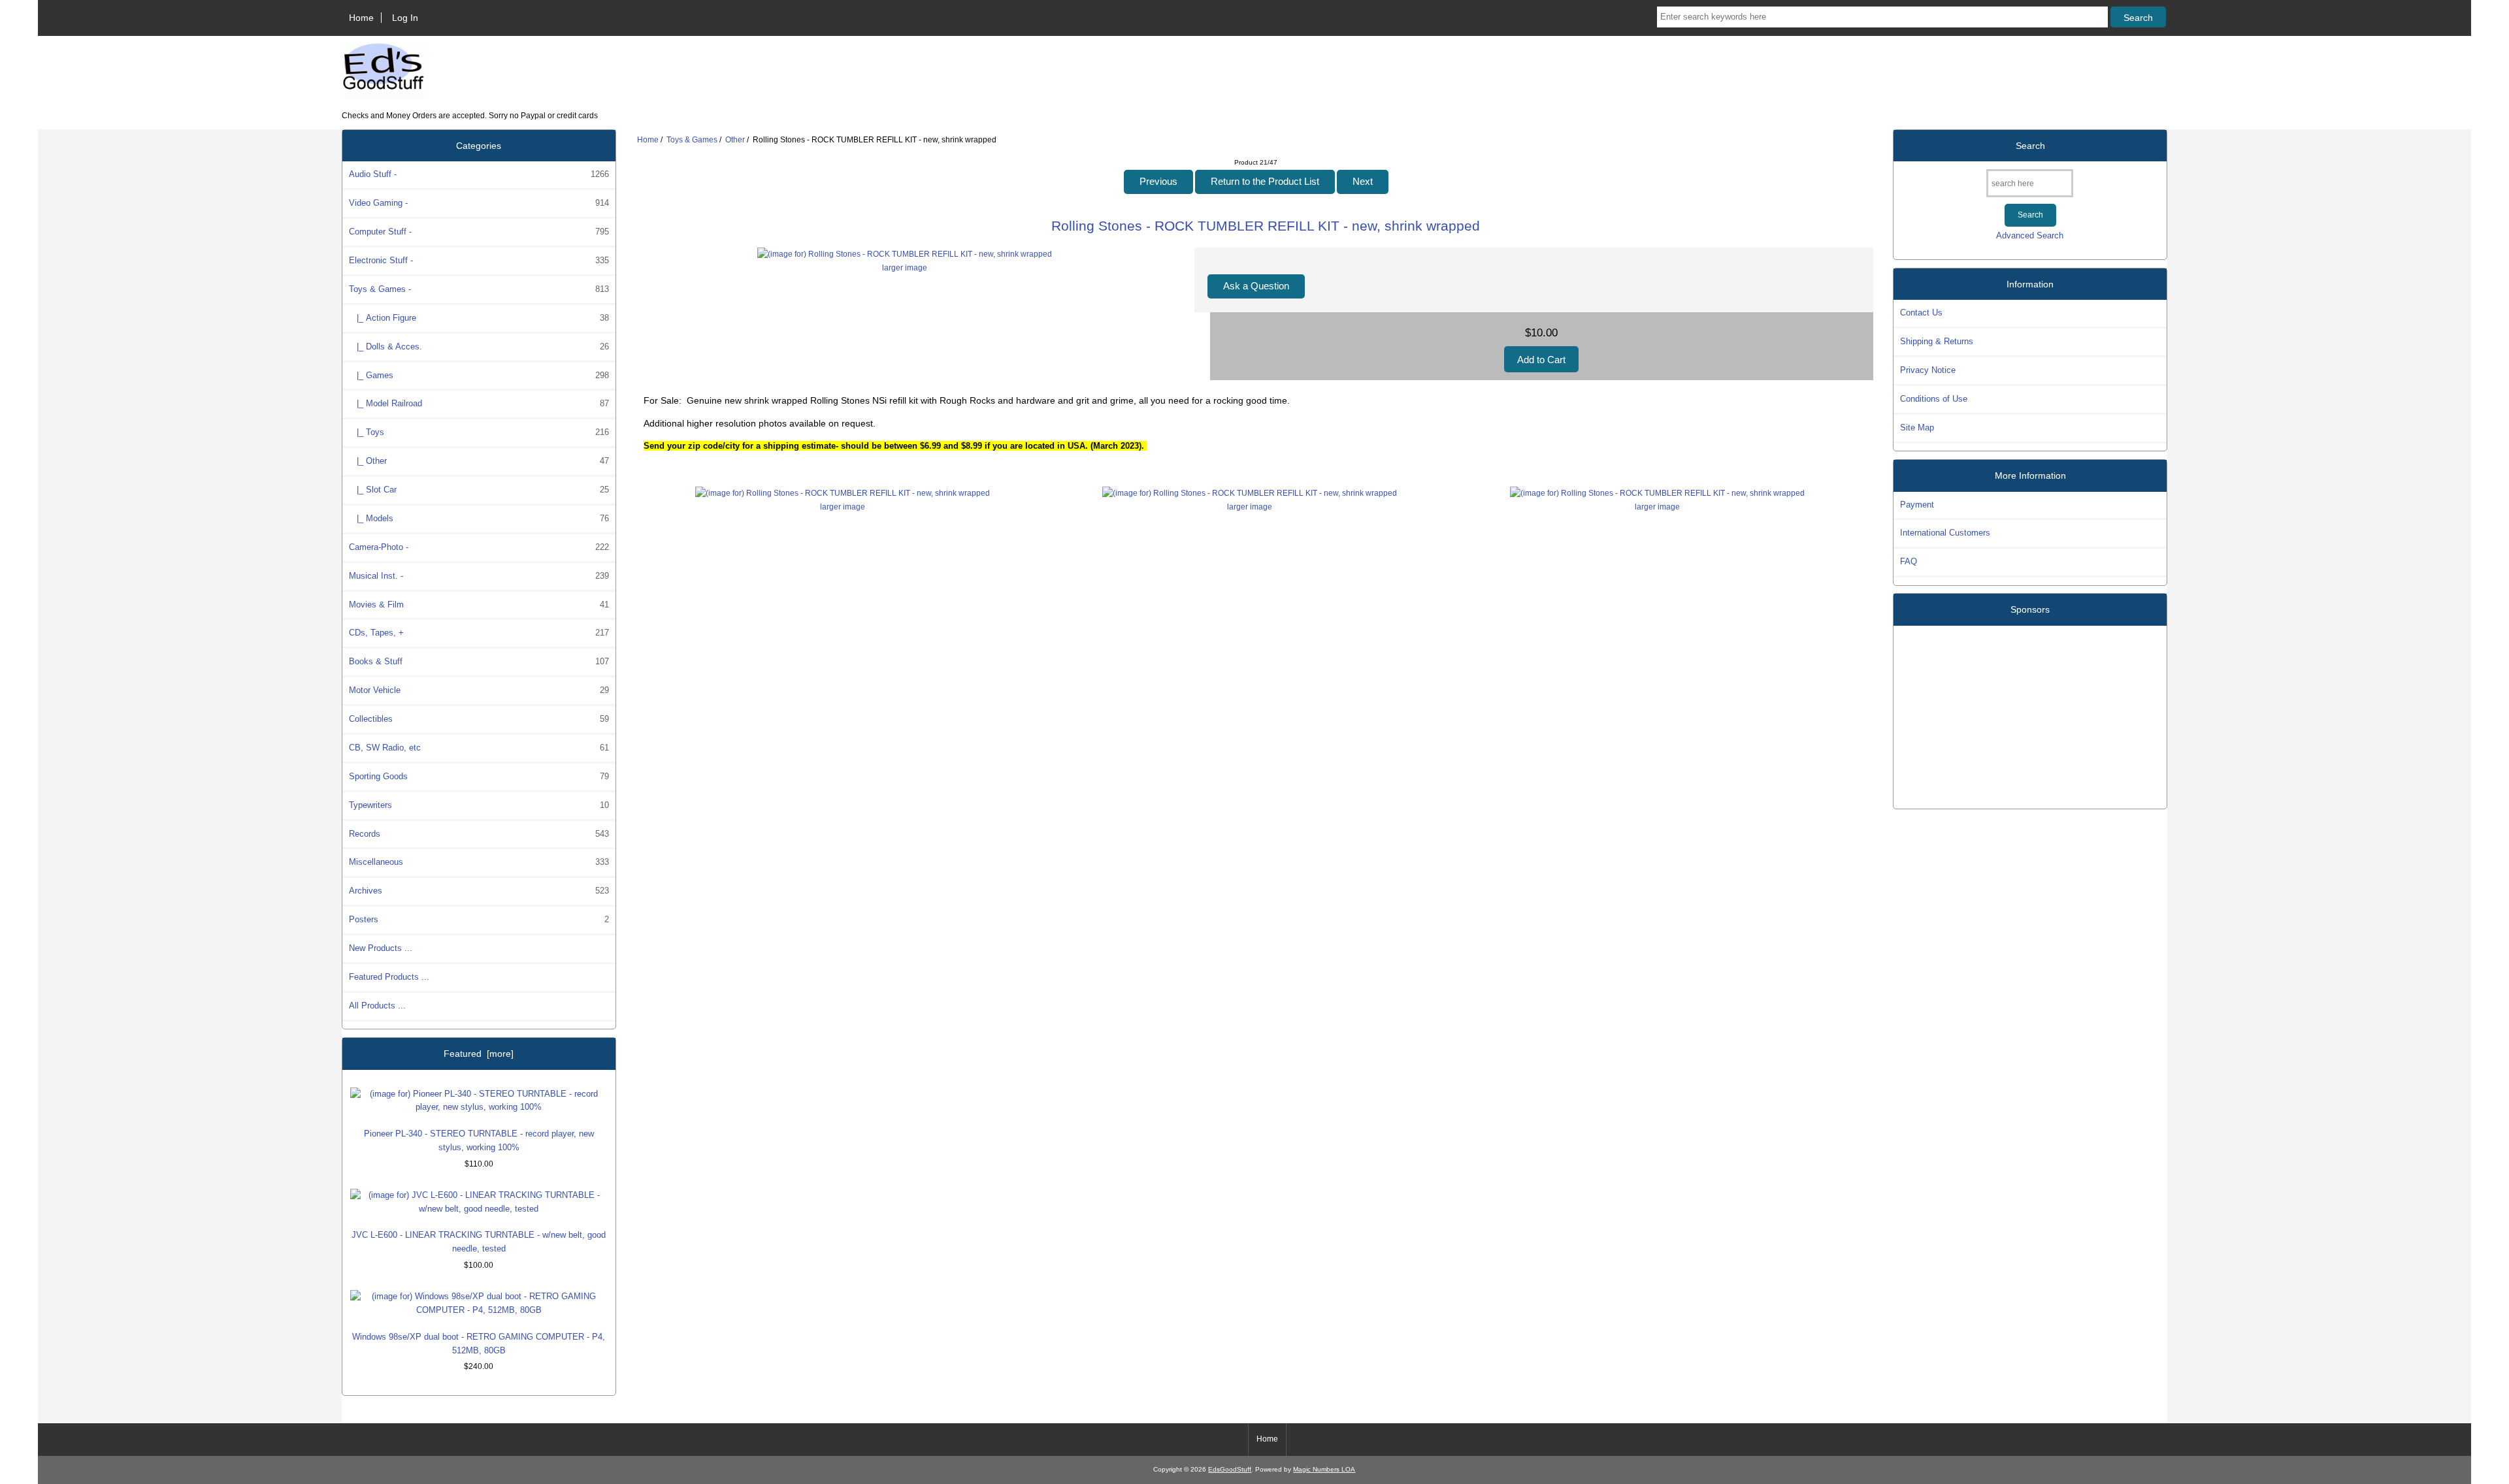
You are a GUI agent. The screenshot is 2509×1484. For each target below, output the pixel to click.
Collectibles (479, 719)
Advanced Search (2030, 235)
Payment (1917, 505)
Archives (479, 891)
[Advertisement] (2030, 712)
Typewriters (479, 805)
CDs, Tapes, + (479, 633)
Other (735, 139)
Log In (405, 18)
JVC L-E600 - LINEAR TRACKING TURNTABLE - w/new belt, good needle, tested (479, 1242)
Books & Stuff (479, 661)
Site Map (1917, 427)
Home (361, 18)
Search (2030, 146)
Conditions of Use (1934, 399)
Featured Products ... (389, 977)
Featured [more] (479, 1054)
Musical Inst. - (479, 576)
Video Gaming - (479, 203)
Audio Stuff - (479, 174)
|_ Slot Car (479, 490)
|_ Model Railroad (479, 403)
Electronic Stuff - (479, 260)
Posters (479, 919)
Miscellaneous (479, 862)
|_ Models (479, 518)
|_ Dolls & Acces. (479, 347)
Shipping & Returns (1937, 341)
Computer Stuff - (479, 232)
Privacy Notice (1928, 370)
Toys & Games (692, 139)
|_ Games (479, 375)
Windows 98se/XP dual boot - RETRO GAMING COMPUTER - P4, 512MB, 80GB (479, 1344)
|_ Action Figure (479, 318)
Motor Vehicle (479, 690)
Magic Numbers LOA (1324, 1469)
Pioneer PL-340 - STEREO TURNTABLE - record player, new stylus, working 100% (479, 1140)
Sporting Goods (479, 776)
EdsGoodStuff (1230, 1469)
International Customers (1945, 533)
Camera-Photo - (479, 547)
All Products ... (377, 1006)
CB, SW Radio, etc (479, 748)
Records (479, 834)
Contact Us (1921, 313)
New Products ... (381, 948)
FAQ (1909, 561)
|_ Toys (479, 432)
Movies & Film (479, 605)
